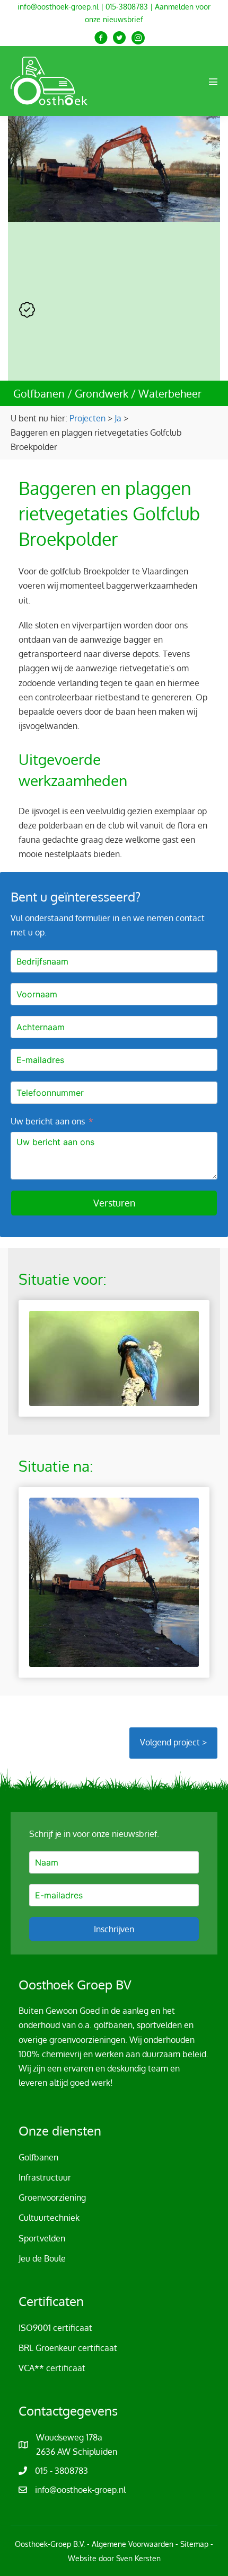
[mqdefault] (114, 1358)
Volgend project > (173, 1742)
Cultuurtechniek (49, 2218)
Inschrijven (114, 1929)
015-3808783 (127, 7)
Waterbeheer (170, 393)
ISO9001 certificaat (55, 2328)
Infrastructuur (45, 2177)
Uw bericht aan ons (48, 1121)
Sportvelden (42, 2238)
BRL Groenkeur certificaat (68, 2348)
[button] (101, 38)
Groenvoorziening (52, 2197)
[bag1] (114, 1582)
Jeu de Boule (42, 2258)
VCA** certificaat (52, 2368)
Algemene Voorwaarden (133, 2544)
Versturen (114, 1203)
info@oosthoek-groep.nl (58, 7)
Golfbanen (39, 393)
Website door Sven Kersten (114, 2558)
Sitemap (194, 2544)
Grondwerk (102, 393)
